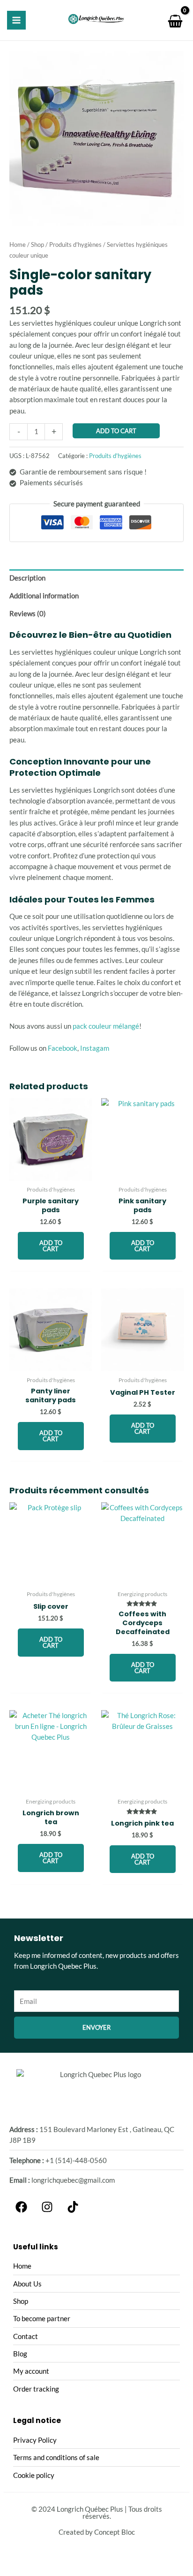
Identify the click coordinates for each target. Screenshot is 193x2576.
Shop (37, 245)
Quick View (51, 1173)
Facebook (63, 1048)
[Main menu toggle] (16, 20)
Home (18, 245)
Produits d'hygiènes (75, 245)
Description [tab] (27, 578)
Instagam (95, 1048)
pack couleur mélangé (106, 1026)
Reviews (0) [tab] (28, 614)
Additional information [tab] (44, 596)
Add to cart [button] (51, 1246)
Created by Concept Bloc (97, 2532)
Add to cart (116, 431)
